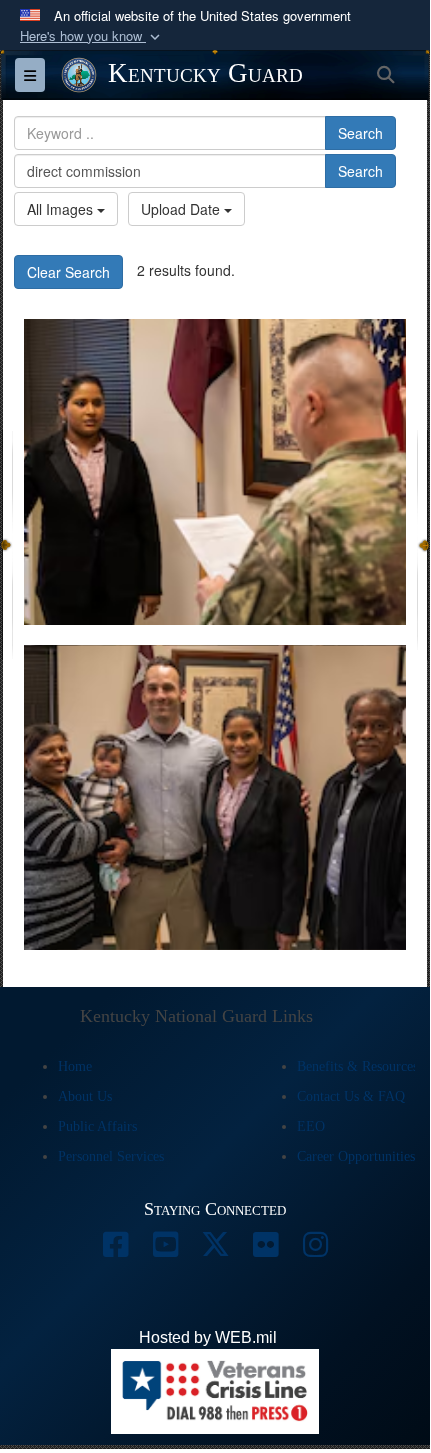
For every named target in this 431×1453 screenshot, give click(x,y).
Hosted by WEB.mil (208, 1337)
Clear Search (68, 272)
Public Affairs (97, 1126)
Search (360, 133)
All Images (62, 209)
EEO (311, 1126)
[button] (92, 36)
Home (75, 1066)
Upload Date (182, 209)
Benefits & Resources (357, 1066)
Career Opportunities (356, 1156)
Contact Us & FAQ (351, 1096)
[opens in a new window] (115, 1249)
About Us (85, 1096)
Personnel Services (111, 1156)
